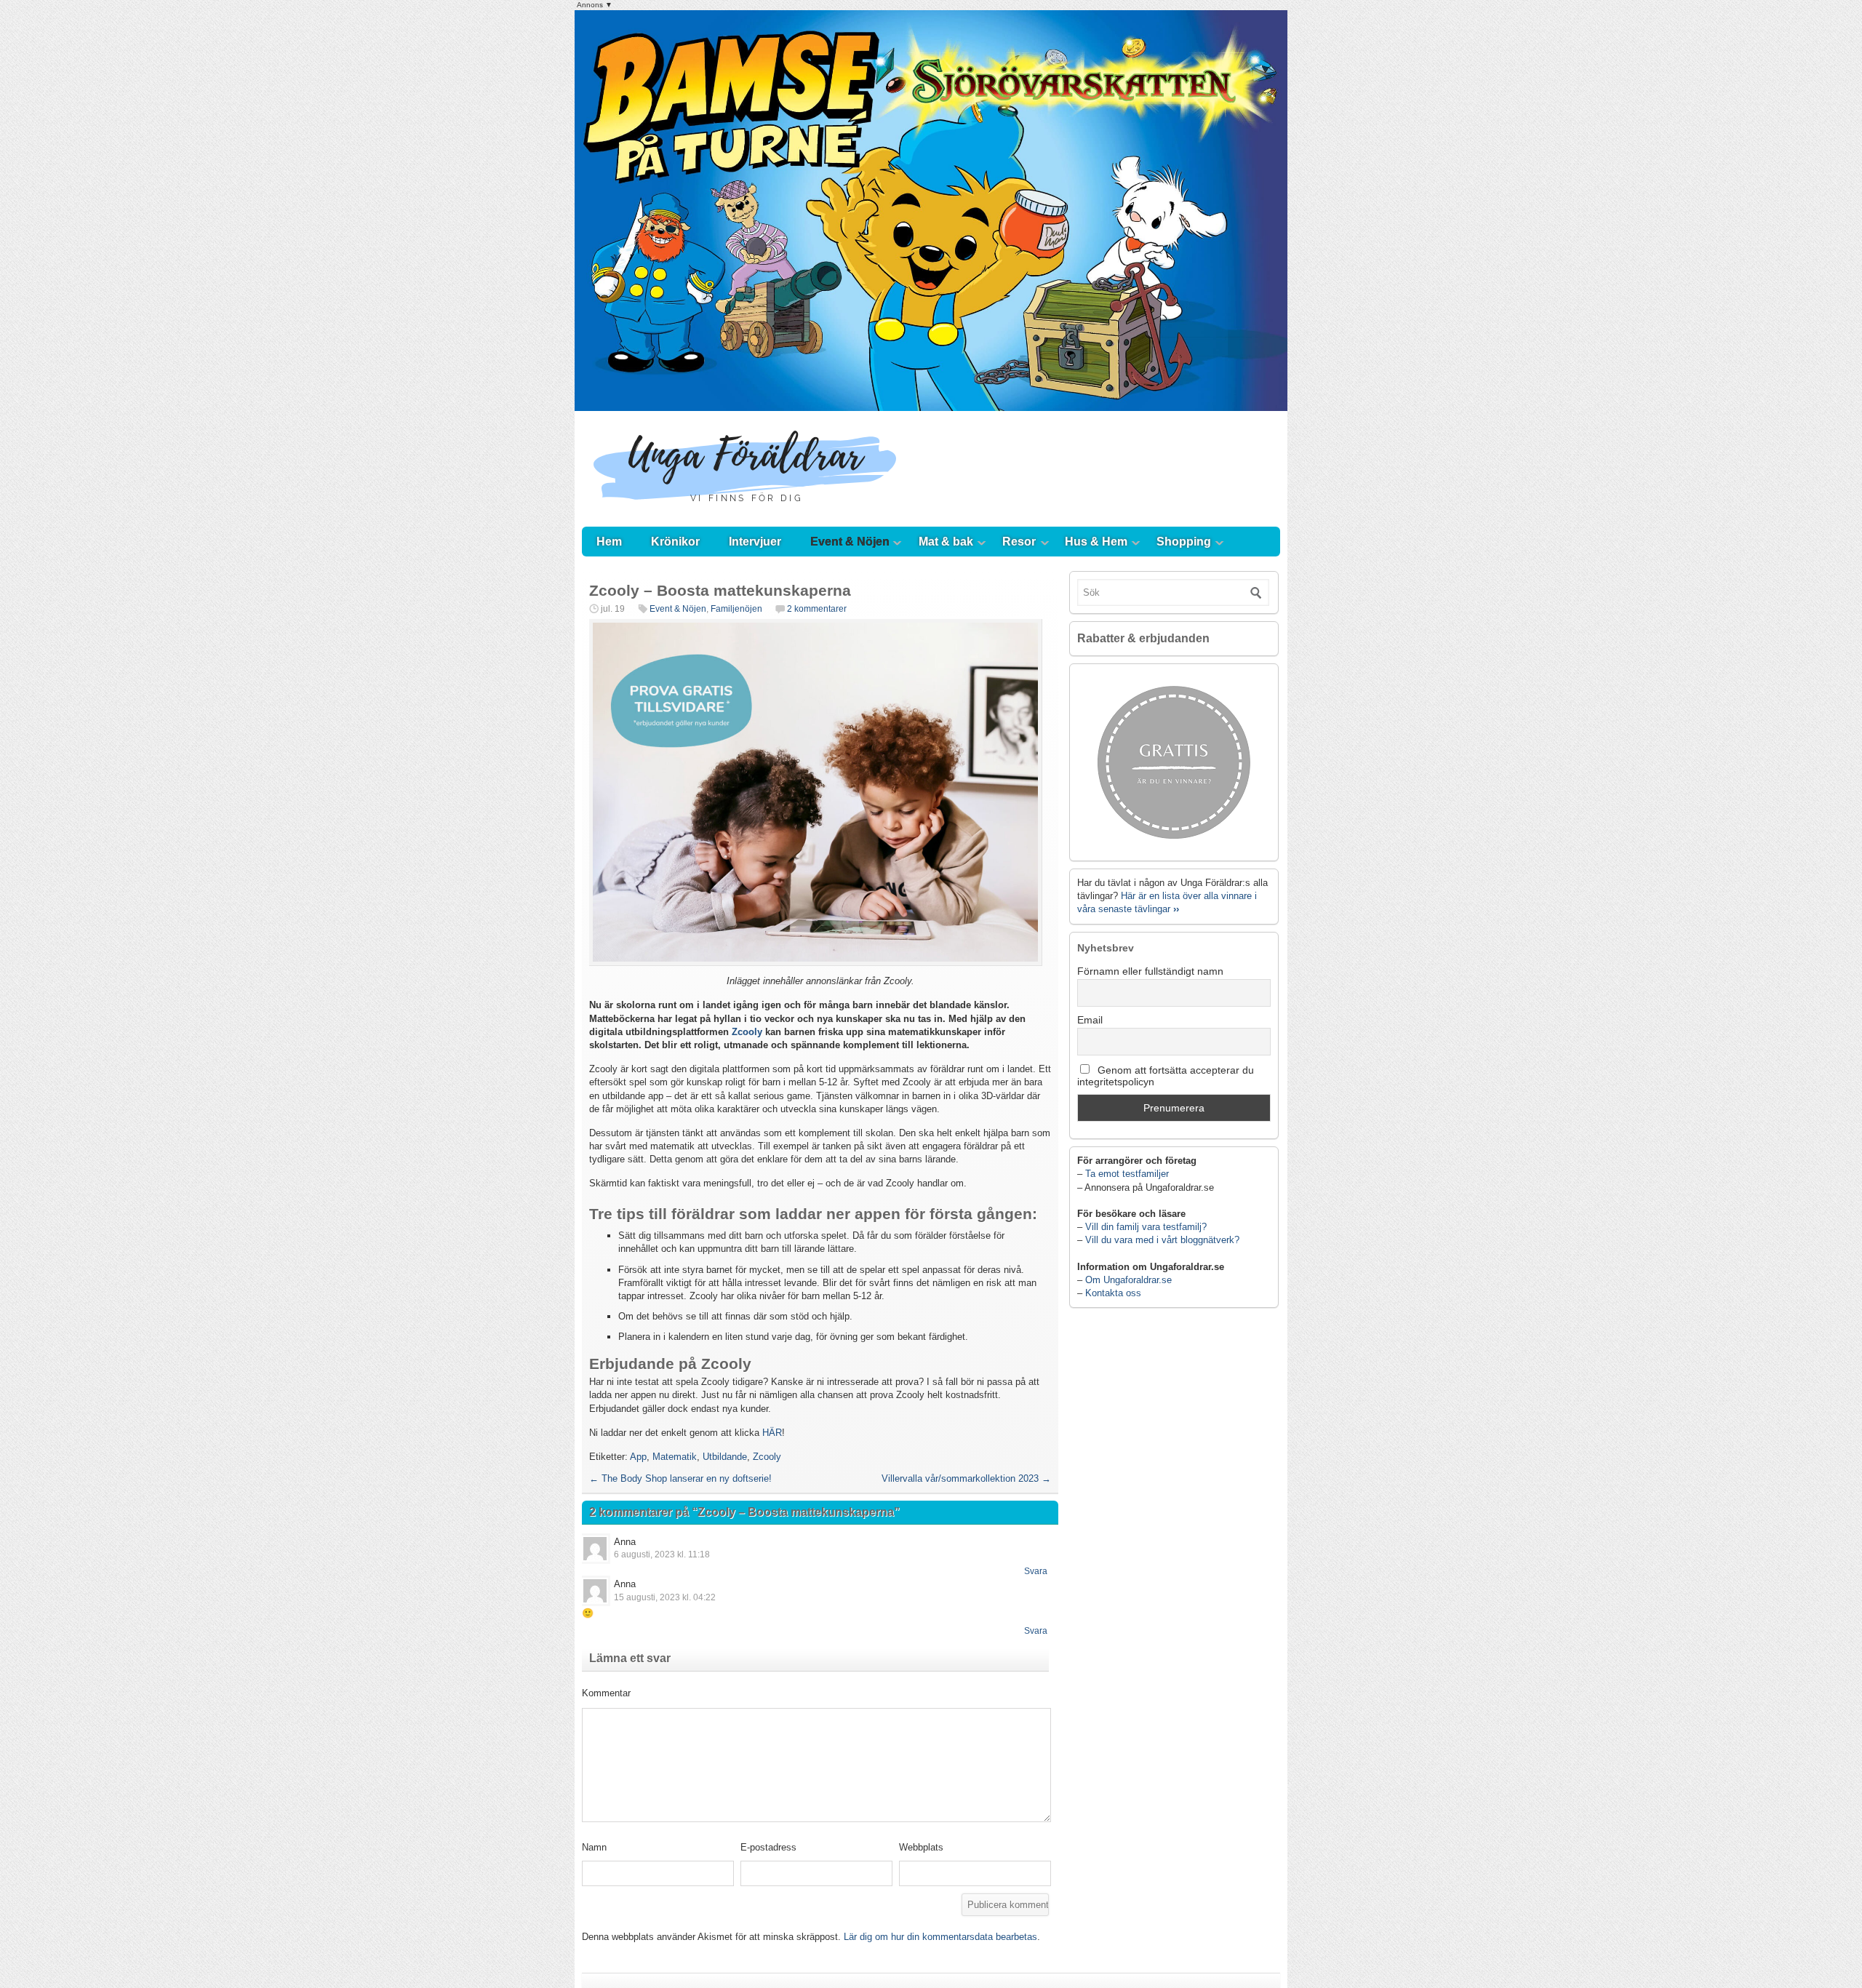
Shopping (1184, 542)
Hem (609, 542)
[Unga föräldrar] (745, 512)
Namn (594, 1847)
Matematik (675, 1457)
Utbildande (725, 1457)
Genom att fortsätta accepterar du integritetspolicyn (1166, 1076)
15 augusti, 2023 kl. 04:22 (665, 1597)
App (638, 1457)
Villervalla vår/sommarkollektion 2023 (966, 1478)
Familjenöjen (736, 609)
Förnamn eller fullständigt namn (1150, 971)
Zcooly (747, 1032)
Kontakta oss (1113, 1293)
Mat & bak (946, 542)
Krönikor (675, 542)
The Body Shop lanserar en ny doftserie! (680, 1478)
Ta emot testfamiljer (1127, 1174)
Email (1090, 1020)
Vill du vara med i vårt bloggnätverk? (1162, 1240)
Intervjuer (755, 542)
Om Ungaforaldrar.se (1128, 1280)
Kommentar (606, 1693)
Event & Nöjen (850, 542)
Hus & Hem (1096, 542)
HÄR (772, 1433)
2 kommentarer (817, 609)
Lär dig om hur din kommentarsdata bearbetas (940, 1937)
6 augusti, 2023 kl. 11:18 (662, 1554)
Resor (1019, 542)
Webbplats (921, 1847)
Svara (1036, 1571)
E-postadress (768, 1847)
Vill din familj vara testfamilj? (1146, 1227)
